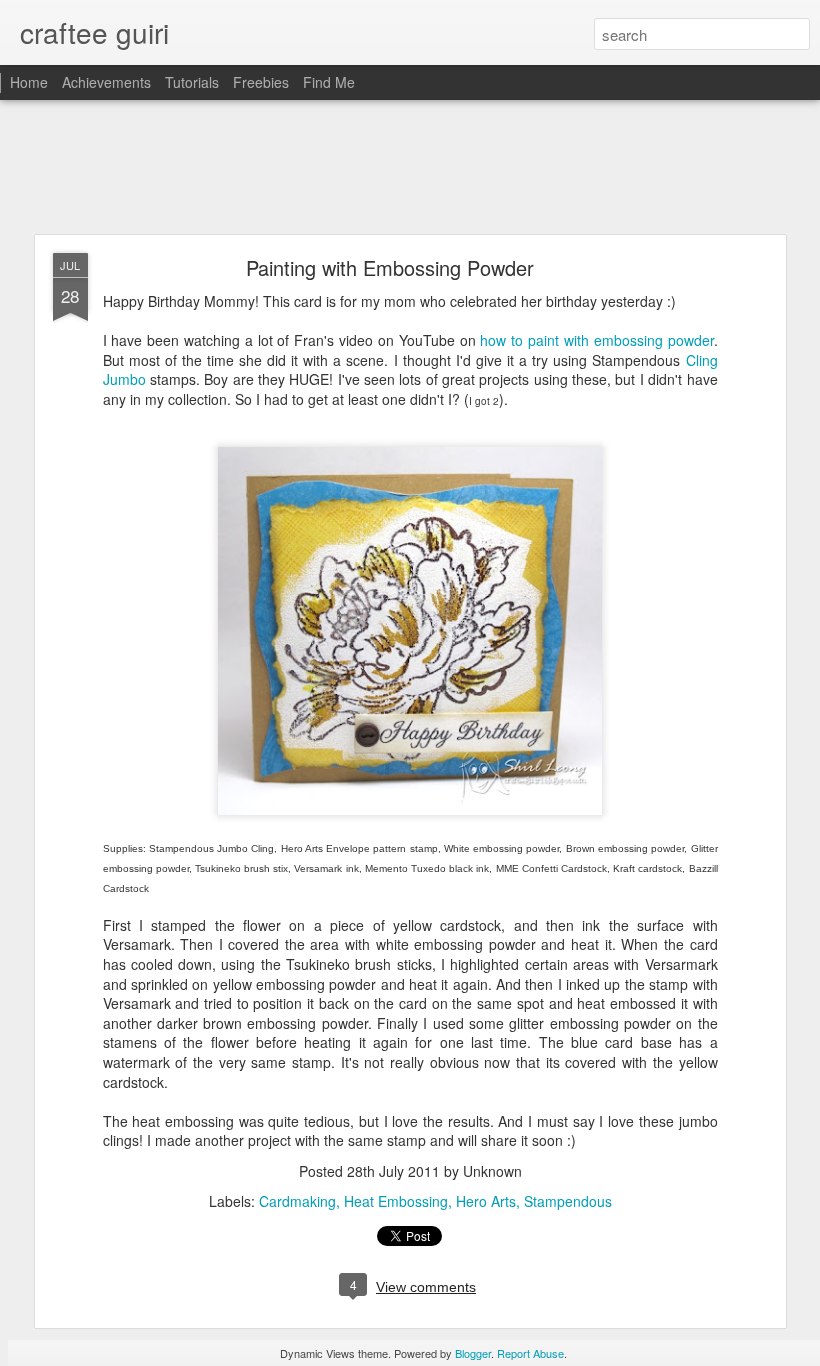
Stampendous (568, 1201)
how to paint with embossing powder (596, 340)
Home (29, 82)
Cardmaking (297, 1201)
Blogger (473, 1353)
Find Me (329, 82)
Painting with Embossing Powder (390, 267)
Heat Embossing (396, 1201)
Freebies (261, 82)
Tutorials (192, 82)
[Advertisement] (410, 168)
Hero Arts (486, 1201)
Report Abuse (530, 1353)
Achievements (106, 82)
